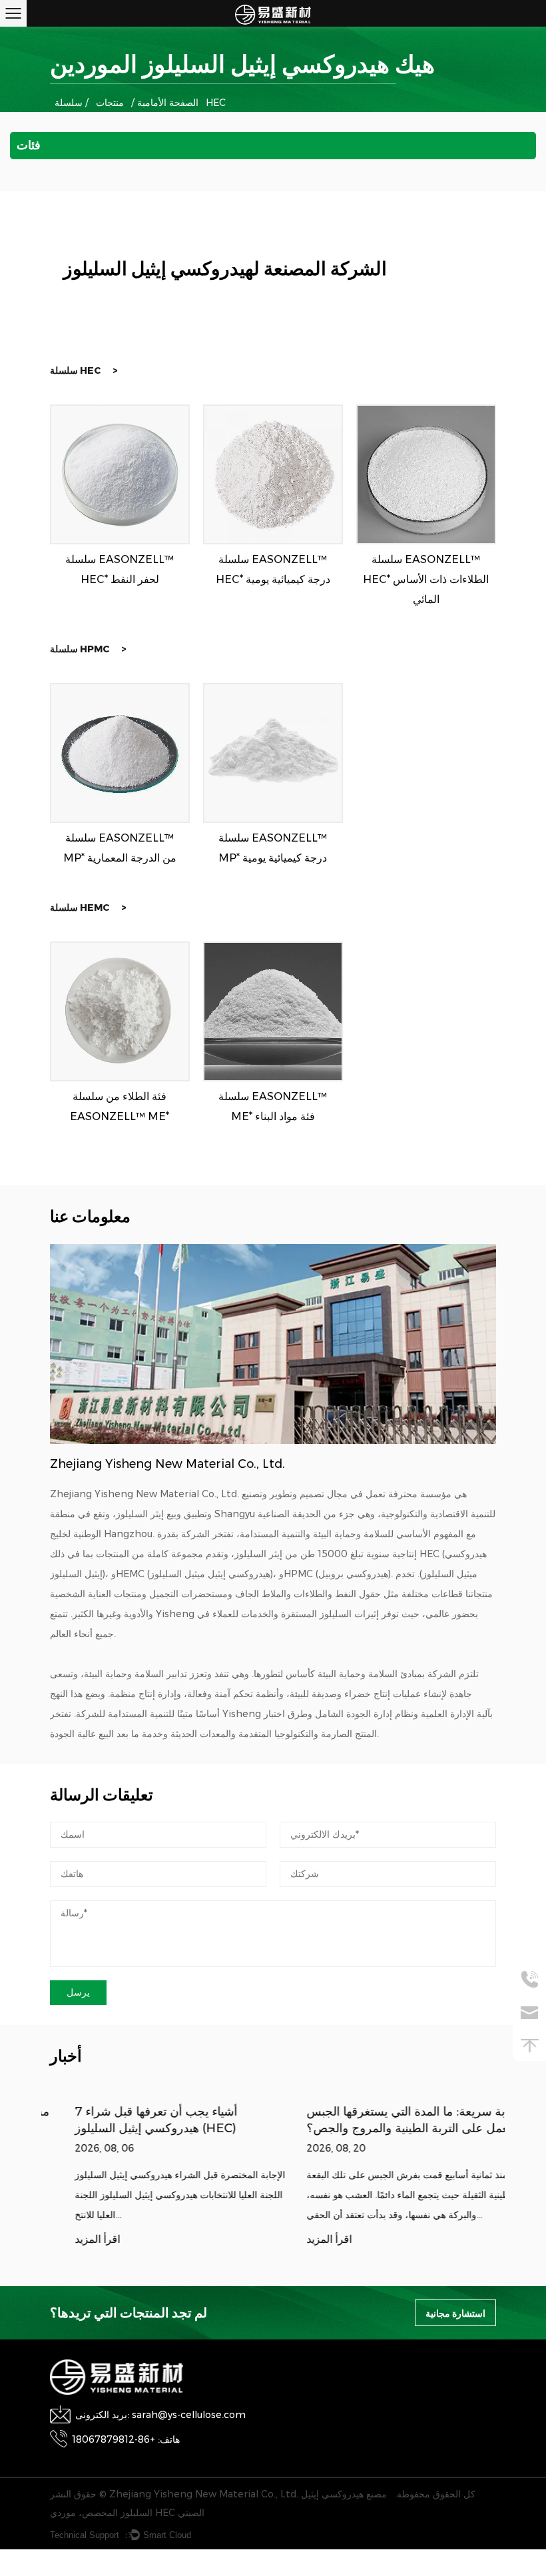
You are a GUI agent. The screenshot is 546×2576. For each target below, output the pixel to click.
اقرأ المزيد (73, 2240)
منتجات (110, 103)
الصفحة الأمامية (168, 103)
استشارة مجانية (455, 2313)
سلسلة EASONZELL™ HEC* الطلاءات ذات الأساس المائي (426, 579)
